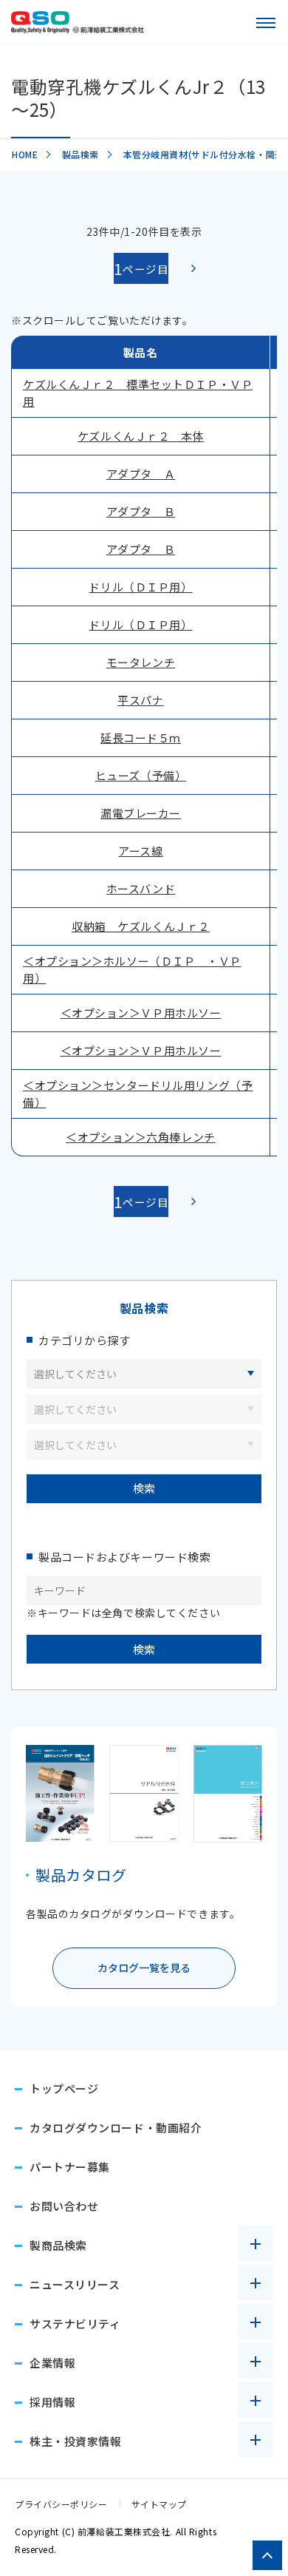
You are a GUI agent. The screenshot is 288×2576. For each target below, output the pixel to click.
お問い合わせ (64, 2206)
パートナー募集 (70, 2167)
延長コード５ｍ (141, 738)
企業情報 (52, 2363)
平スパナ (140, 700)
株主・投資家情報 (75, 2441)
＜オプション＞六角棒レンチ (140, 1137)
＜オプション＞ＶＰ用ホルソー (141, 1013)
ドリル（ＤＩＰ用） (140, 587)
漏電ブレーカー (141, 813)
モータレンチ (141, 662)
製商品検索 (58, 2245)
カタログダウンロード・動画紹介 (116, 2128)
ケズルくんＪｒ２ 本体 (141, 436)
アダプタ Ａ (141, 474)
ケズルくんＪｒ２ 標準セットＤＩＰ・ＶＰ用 (138, 393)
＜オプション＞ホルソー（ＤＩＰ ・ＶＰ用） (132, 969)
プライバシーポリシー (61, 2504)
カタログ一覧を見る (144, 1967)
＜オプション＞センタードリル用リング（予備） (138, 1094)
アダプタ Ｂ (141, 511)
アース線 (140, 851)
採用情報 (52, 2402)
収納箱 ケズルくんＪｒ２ (141, 926)
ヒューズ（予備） (141, 775)
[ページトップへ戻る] (267, 2555)
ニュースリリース (75, 2284)
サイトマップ (159, 2504)
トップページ (64, 2088)
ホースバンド (141, 888)
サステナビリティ (75, 2324)
